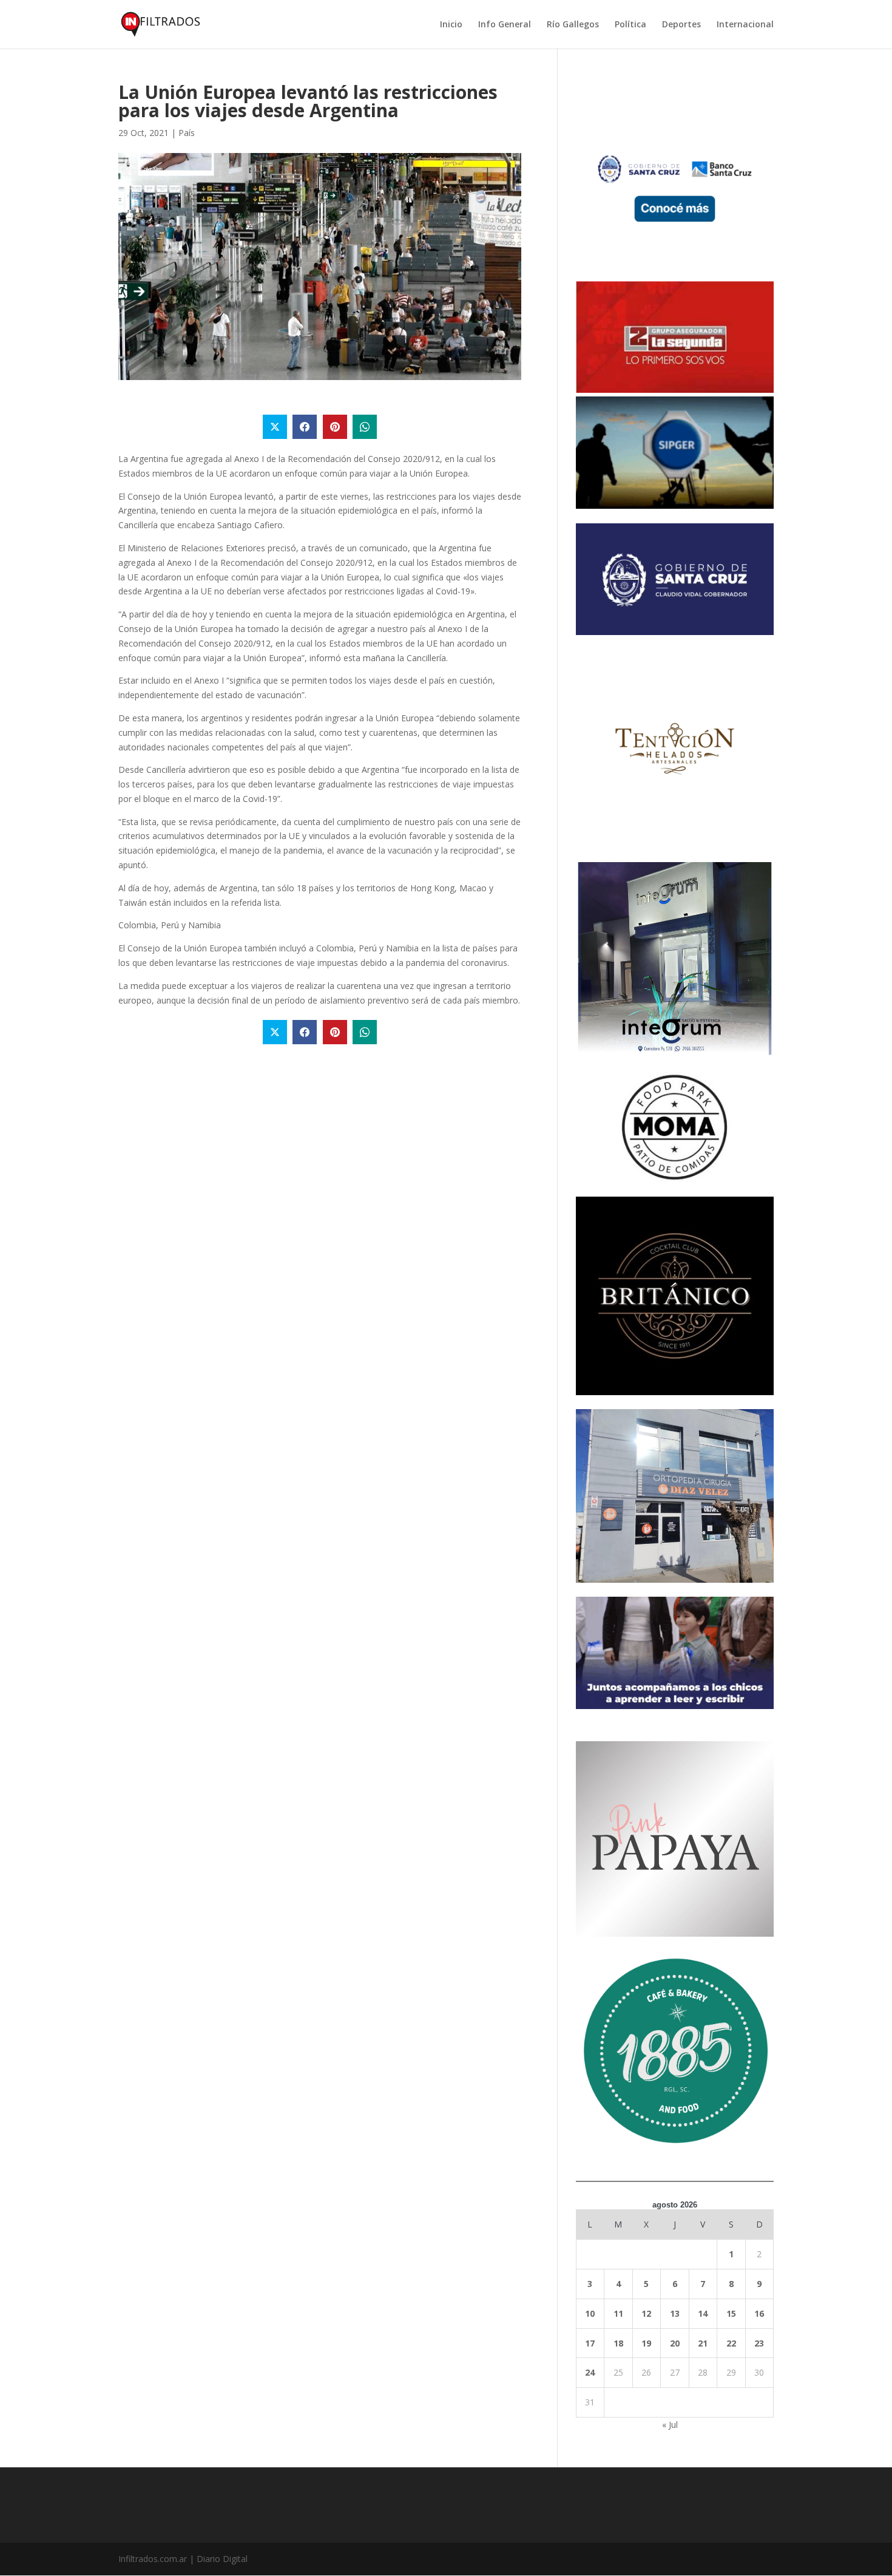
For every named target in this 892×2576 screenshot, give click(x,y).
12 (646, 2313)
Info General (505, 25)
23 (759, 2343)
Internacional (745, 25)
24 (590, 2372)
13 (675, 2313)
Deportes (681, 25)
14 (703, 2313)
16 (759, 2313)
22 (731, 2343)
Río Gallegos (573, 25)
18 (618, 2343)
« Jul (670, 2425)
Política (630, 25)
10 (590, 2313)
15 (731, 2313)
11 (618, 2313)
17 (590, 2343)
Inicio (451, 25)
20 (675, 2343)
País (187, 133)
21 (703, 2343)
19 (646, 2343)
